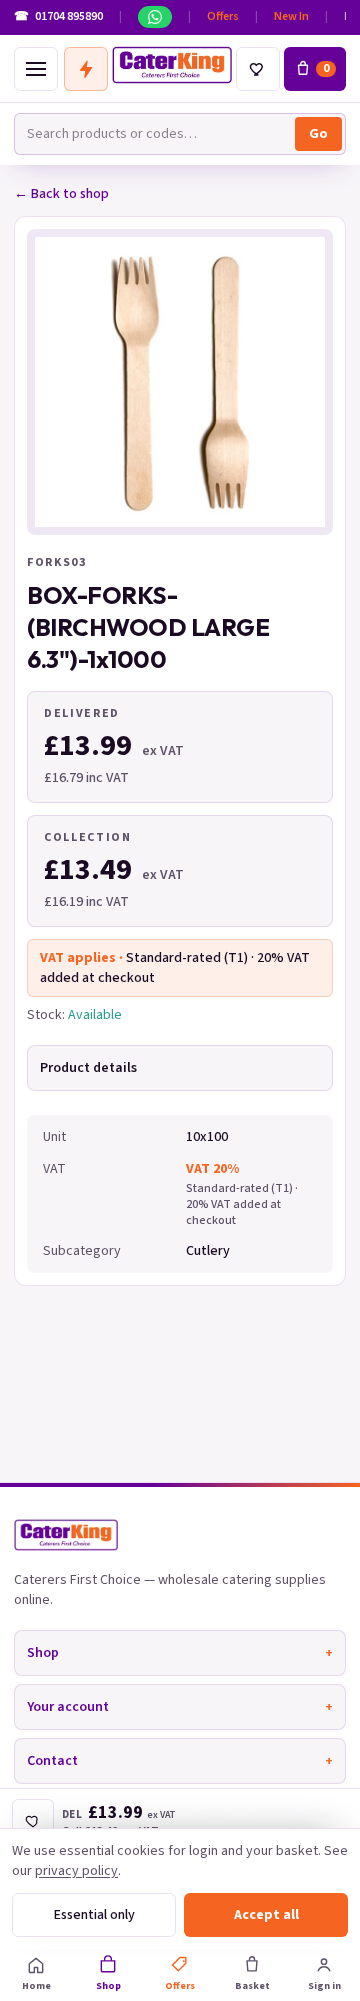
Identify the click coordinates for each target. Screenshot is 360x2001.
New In (291, 17)
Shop (180, 1653)
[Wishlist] (258, 69)
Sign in (324, 1986)
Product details (88, 1068)
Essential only (94, 1915)
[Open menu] (36, 69)
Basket (252, 1986)
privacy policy (76, 1871)
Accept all (266, 1915)
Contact (180, 1761)
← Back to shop (61, 194)
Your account (180, 1707)
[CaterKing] (172, 65)
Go (318, 134)
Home (36, 1986)
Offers (223, 17)
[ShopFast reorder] (86, 69)
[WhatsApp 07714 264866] (155, 17)
